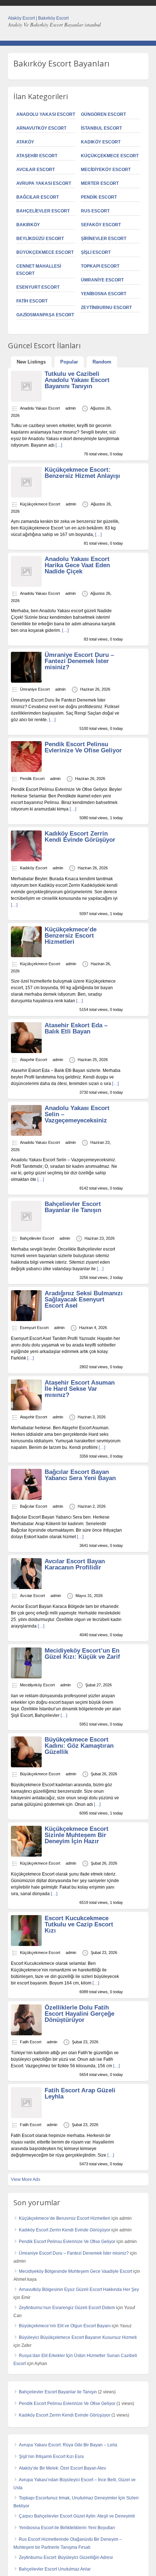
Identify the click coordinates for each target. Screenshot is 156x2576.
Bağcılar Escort (38, 197)
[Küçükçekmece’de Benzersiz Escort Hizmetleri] (26, 956)
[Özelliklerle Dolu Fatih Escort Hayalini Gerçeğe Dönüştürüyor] (26, 2034)
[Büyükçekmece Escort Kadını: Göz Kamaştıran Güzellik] (26, 1766)
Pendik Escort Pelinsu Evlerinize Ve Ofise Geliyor (83, 747)
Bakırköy (28, 225)
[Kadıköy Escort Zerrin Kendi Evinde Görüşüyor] (26, 860)
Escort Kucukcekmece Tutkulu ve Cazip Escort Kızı (79, 1924)
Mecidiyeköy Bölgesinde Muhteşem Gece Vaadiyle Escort (75, 2271)
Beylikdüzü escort (40, 239)
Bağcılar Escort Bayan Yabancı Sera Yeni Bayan (80, 1475)
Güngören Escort (103, 114)
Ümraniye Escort (102, 280)
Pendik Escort (99, 197)
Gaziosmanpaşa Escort (45, 315)
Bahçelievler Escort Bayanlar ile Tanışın (73, 1207)
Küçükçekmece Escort (110, 156)
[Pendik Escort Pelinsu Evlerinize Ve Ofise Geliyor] (26, 771)
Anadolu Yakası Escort (46, 114)
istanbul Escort (101, 128)
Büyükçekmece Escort (45, 252)
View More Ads (26, 2179)
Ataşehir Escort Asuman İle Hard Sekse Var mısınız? (80, 1389)
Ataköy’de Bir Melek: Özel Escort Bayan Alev (62, 2468)
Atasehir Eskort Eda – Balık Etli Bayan (76, 1028)
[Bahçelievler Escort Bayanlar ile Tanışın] (26, 1230)
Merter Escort (100, 183)
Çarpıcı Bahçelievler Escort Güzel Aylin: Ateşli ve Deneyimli (77, 2516)
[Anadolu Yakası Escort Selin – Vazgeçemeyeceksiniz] (26, 1134)
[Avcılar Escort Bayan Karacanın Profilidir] (26, 1588)
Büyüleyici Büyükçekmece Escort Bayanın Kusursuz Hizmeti (78, 2337)
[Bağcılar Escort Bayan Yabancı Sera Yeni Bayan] (26, 1498)
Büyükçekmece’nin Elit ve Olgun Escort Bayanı (65, 2326)
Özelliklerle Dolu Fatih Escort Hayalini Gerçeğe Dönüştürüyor (79, 2014)
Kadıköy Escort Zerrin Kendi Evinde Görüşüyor (80, 837)
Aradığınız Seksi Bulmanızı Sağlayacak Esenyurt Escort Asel (84, 1299)
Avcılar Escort (36, 170)
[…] (59, 445)
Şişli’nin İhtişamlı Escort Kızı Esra (51, 2457)
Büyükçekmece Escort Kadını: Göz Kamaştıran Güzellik (79, 1746)
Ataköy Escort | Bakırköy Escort (38, 18)
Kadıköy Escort (101, 142)
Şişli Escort (96, 252)
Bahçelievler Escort (43, 211)
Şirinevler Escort (104, 239)
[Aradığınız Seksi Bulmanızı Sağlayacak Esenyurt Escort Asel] (26, 1320)
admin (71, 408)
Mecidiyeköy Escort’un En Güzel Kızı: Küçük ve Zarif (82, 1654)
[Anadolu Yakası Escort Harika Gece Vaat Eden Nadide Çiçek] (26, 585)
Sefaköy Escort (101, 225)
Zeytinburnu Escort (106, 308)
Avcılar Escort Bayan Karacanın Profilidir (75, 1564)
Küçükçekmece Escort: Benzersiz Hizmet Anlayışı (82, 473)
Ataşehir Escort (37, 156)
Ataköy (25, 142)
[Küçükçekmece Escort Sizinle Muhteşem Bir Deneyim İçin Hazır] (26, 1855)
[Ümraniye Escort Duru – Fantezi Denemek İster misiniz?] (26, 681)
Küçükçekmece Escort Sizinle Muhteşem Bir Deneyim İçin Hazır (77, 1835)
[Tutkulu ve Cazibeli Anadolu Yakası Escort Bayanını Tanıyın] (26, 400)
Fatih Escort (32, 301)
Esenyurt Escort (38, 287)
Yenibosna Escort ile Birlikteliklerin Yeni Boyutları (67, 2528)
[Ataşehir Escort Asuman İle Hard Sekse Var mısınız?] (26, 1409)
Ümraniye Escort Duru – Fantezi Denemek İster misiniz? (79, 661)
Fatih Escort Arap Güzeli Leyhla (80, 2093)
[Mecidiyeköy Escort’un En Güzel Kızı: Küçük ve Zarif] (26, 1677)
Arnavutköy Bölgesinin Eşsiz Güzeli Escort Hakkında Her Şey (79, 2289)
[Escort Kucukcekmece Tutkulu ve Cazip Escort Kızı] (26, 1945)
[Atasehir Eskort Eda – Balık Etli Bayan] (26, 1052)
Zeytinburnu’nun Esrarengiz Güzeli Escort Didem (67, 2308)
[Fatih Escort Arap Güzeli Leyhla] (26, 2117)
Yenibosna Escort (104, 294)
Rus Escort (95, 211)
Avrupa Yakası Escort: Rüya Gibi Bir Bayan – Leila (68, 2445)
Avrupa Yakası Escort (44, 183)
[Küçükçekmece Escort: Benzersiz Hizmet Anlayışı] (26, 496)
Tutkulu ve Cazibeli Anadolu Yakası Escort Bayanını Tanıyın (77, 380)
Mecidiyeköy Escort (106, 170)
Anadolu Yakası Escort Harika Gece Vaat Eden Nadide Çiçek (77, 565)
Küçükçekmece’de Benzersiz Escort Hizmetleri (71, 936)
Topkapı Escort (100, 266)
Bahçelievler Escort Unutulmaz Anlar (55, 2569)
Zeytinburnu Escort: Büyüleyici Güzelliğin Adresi (66, 2557)
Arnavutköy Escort (41, 128)
